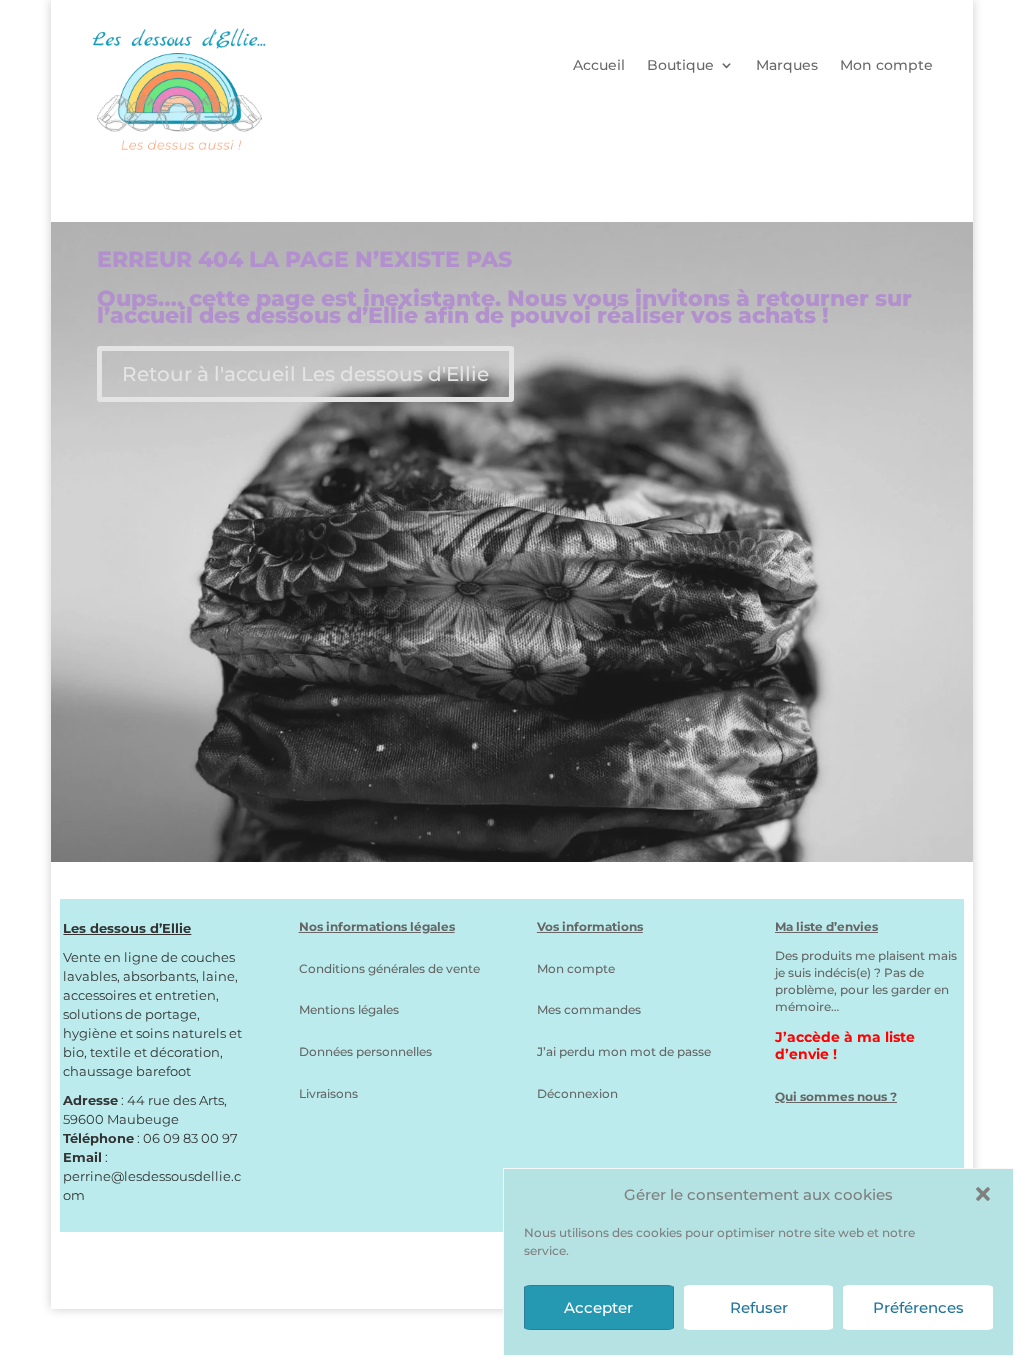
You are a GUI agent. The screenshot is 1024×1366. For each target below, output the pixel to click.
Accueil (599, 66)
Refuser (759, 1307)
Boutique (680, 66)
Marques (787, 66)
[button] (983, 1194)
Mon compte (886, 66)
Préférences (918, 1307)
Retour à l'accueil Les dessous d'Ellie (305, 374)
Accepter (598, 1307)
